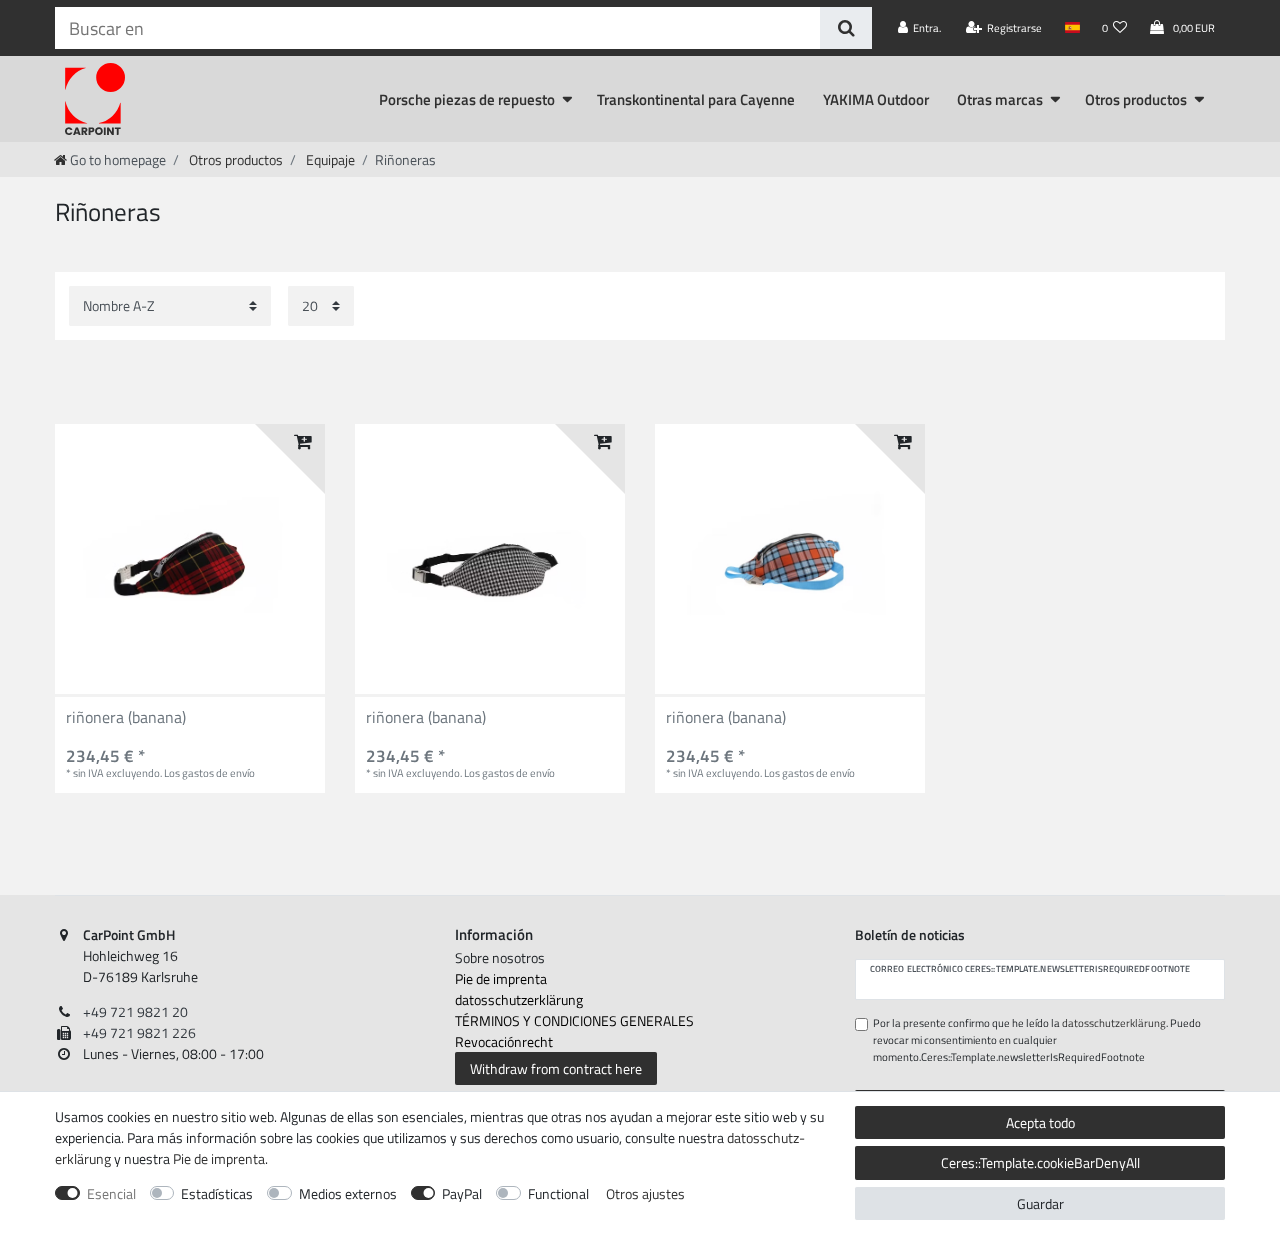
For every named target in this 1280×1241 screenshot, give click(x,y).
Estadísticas (217, 1193)
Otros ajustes (645, 1193)
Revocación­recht (504, 1041)
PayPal (462, 1193)
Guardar (1040, 1203)
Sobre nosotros (500, 957)
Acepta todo (1040, 1122)
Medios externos (348, 1193)
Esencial (111, 1193)
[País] (1071, 28)
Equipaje (329, 159)
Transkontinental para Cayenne (696, 99)
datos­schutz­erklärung (519, 999)
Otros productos (1136, 99)
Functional (558, 1193)
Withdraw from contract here (556, 1068)
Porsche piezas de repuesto (467, 99)
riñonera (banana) (126, 718)
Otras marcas (1000, 99)
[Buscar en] (845, 28)
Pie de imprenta (501, 978)
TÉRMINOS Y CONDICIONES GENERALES (574, 1020)
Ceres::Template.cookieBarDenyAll (1040, 1162)
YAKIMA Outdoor (876, 99)
